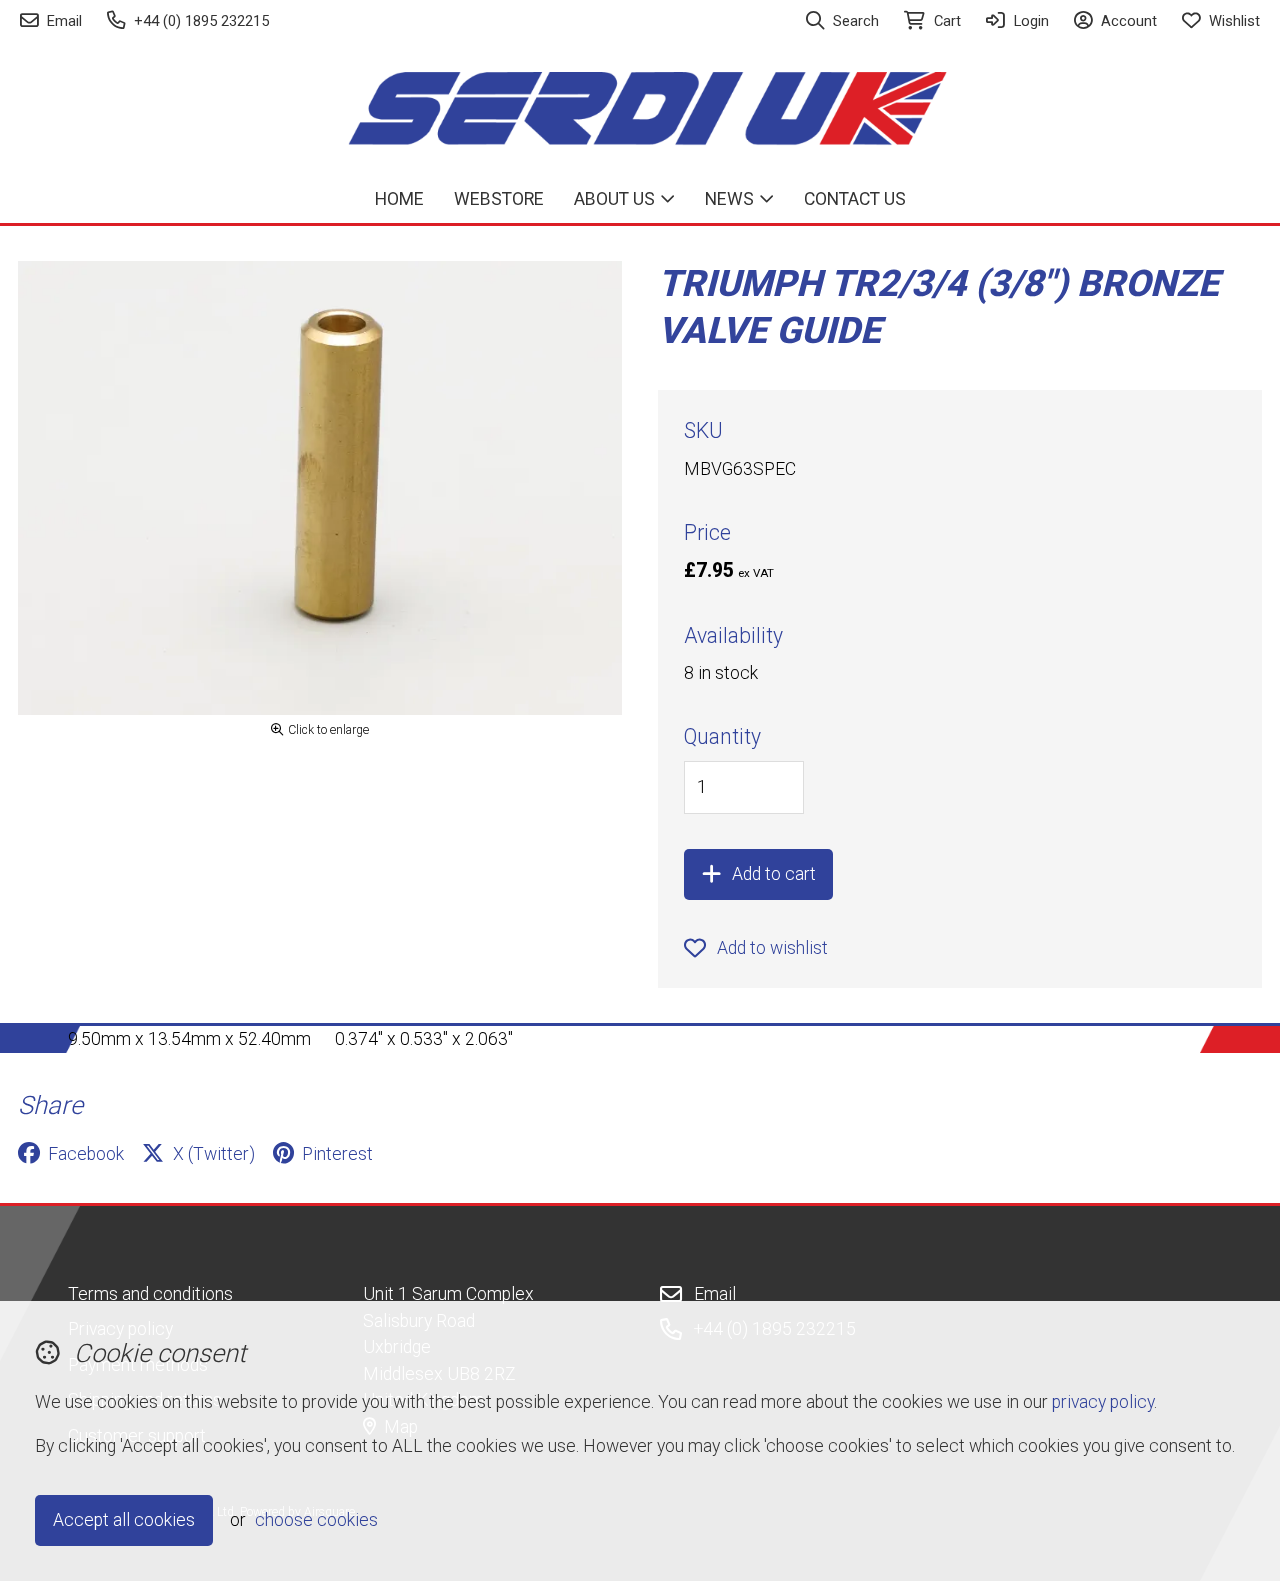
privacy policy (1103, 1402)
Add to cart (774, 874)
